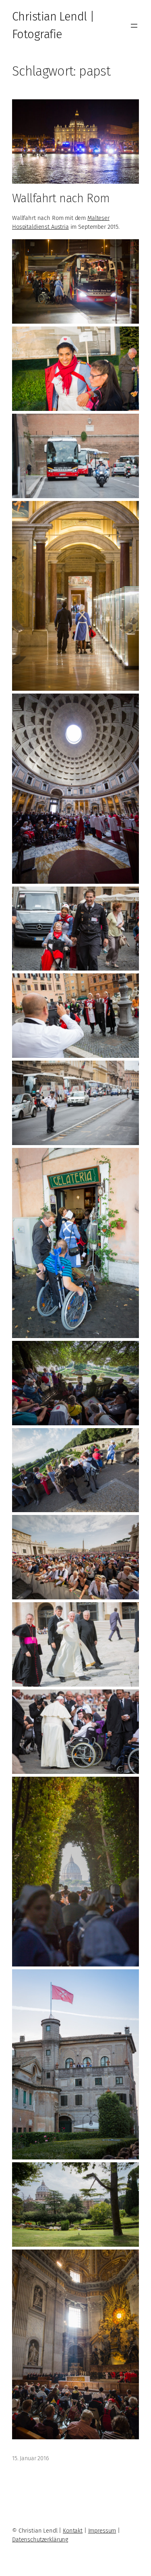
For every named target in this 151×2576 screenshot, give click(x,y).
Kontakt (73, 2531)
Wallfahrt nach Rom (61, 198)
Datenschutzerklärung (40, 2539)
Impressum (102, 2531)
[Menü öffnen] (134, 26)
